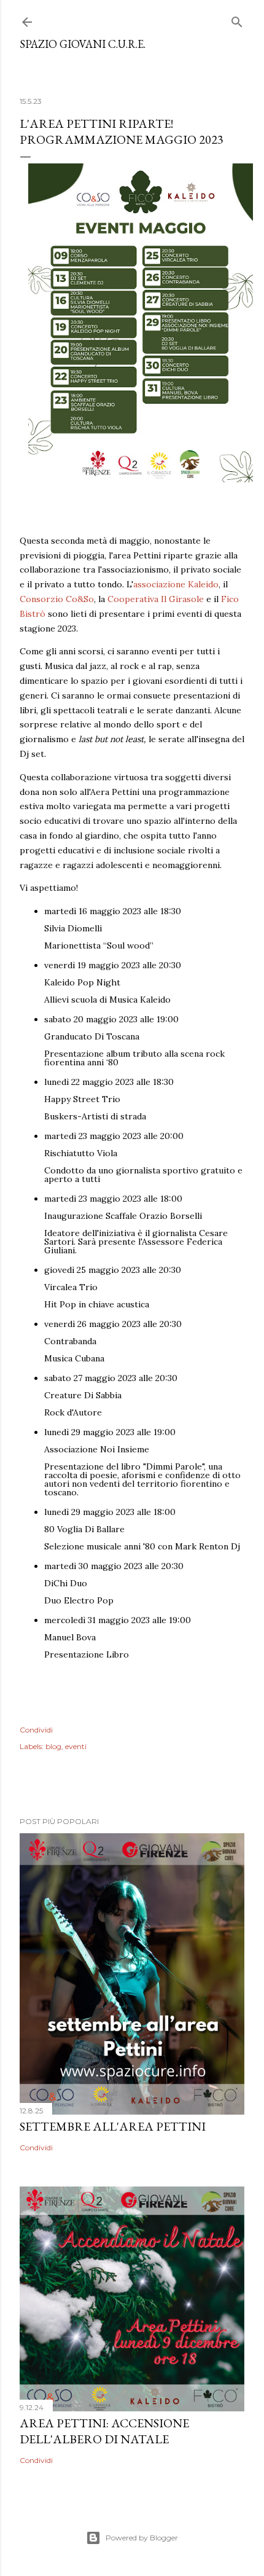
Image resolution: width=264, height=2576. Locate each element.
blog (53, 1746)
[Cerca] (237, 19)
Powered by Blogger (142, 2538)
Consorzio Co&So (57, 599)
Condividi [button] (36, 1730)
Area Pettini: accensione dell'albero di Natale (104, 2431)
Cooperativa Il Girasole (156, 599)
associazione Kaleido (176, 584)
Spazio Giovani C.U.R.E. (83, 44)
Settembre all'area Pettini (113, 2126)
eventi (76, 1746)
